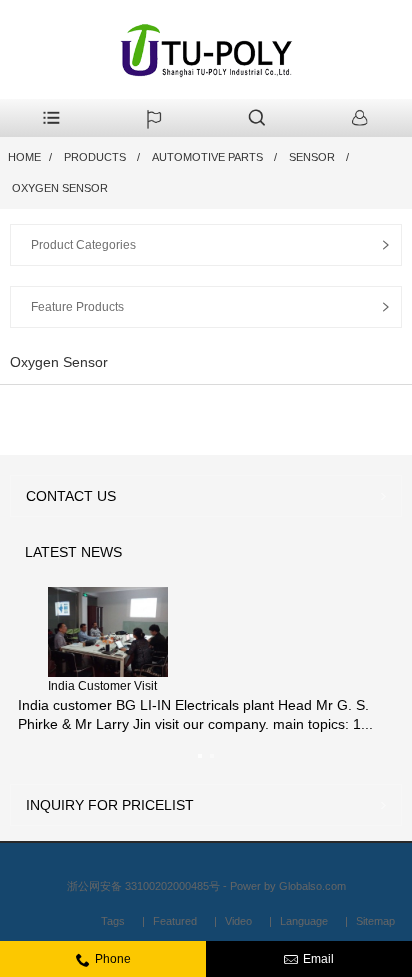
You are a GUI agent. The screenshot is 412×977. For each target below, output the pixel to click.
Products (95, 157)
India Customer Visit (102, 686)
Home (24, 157)
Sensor (312, 157)
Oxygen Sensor (60, 188)
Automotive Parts (207, 157)
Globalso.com (312, 886)
